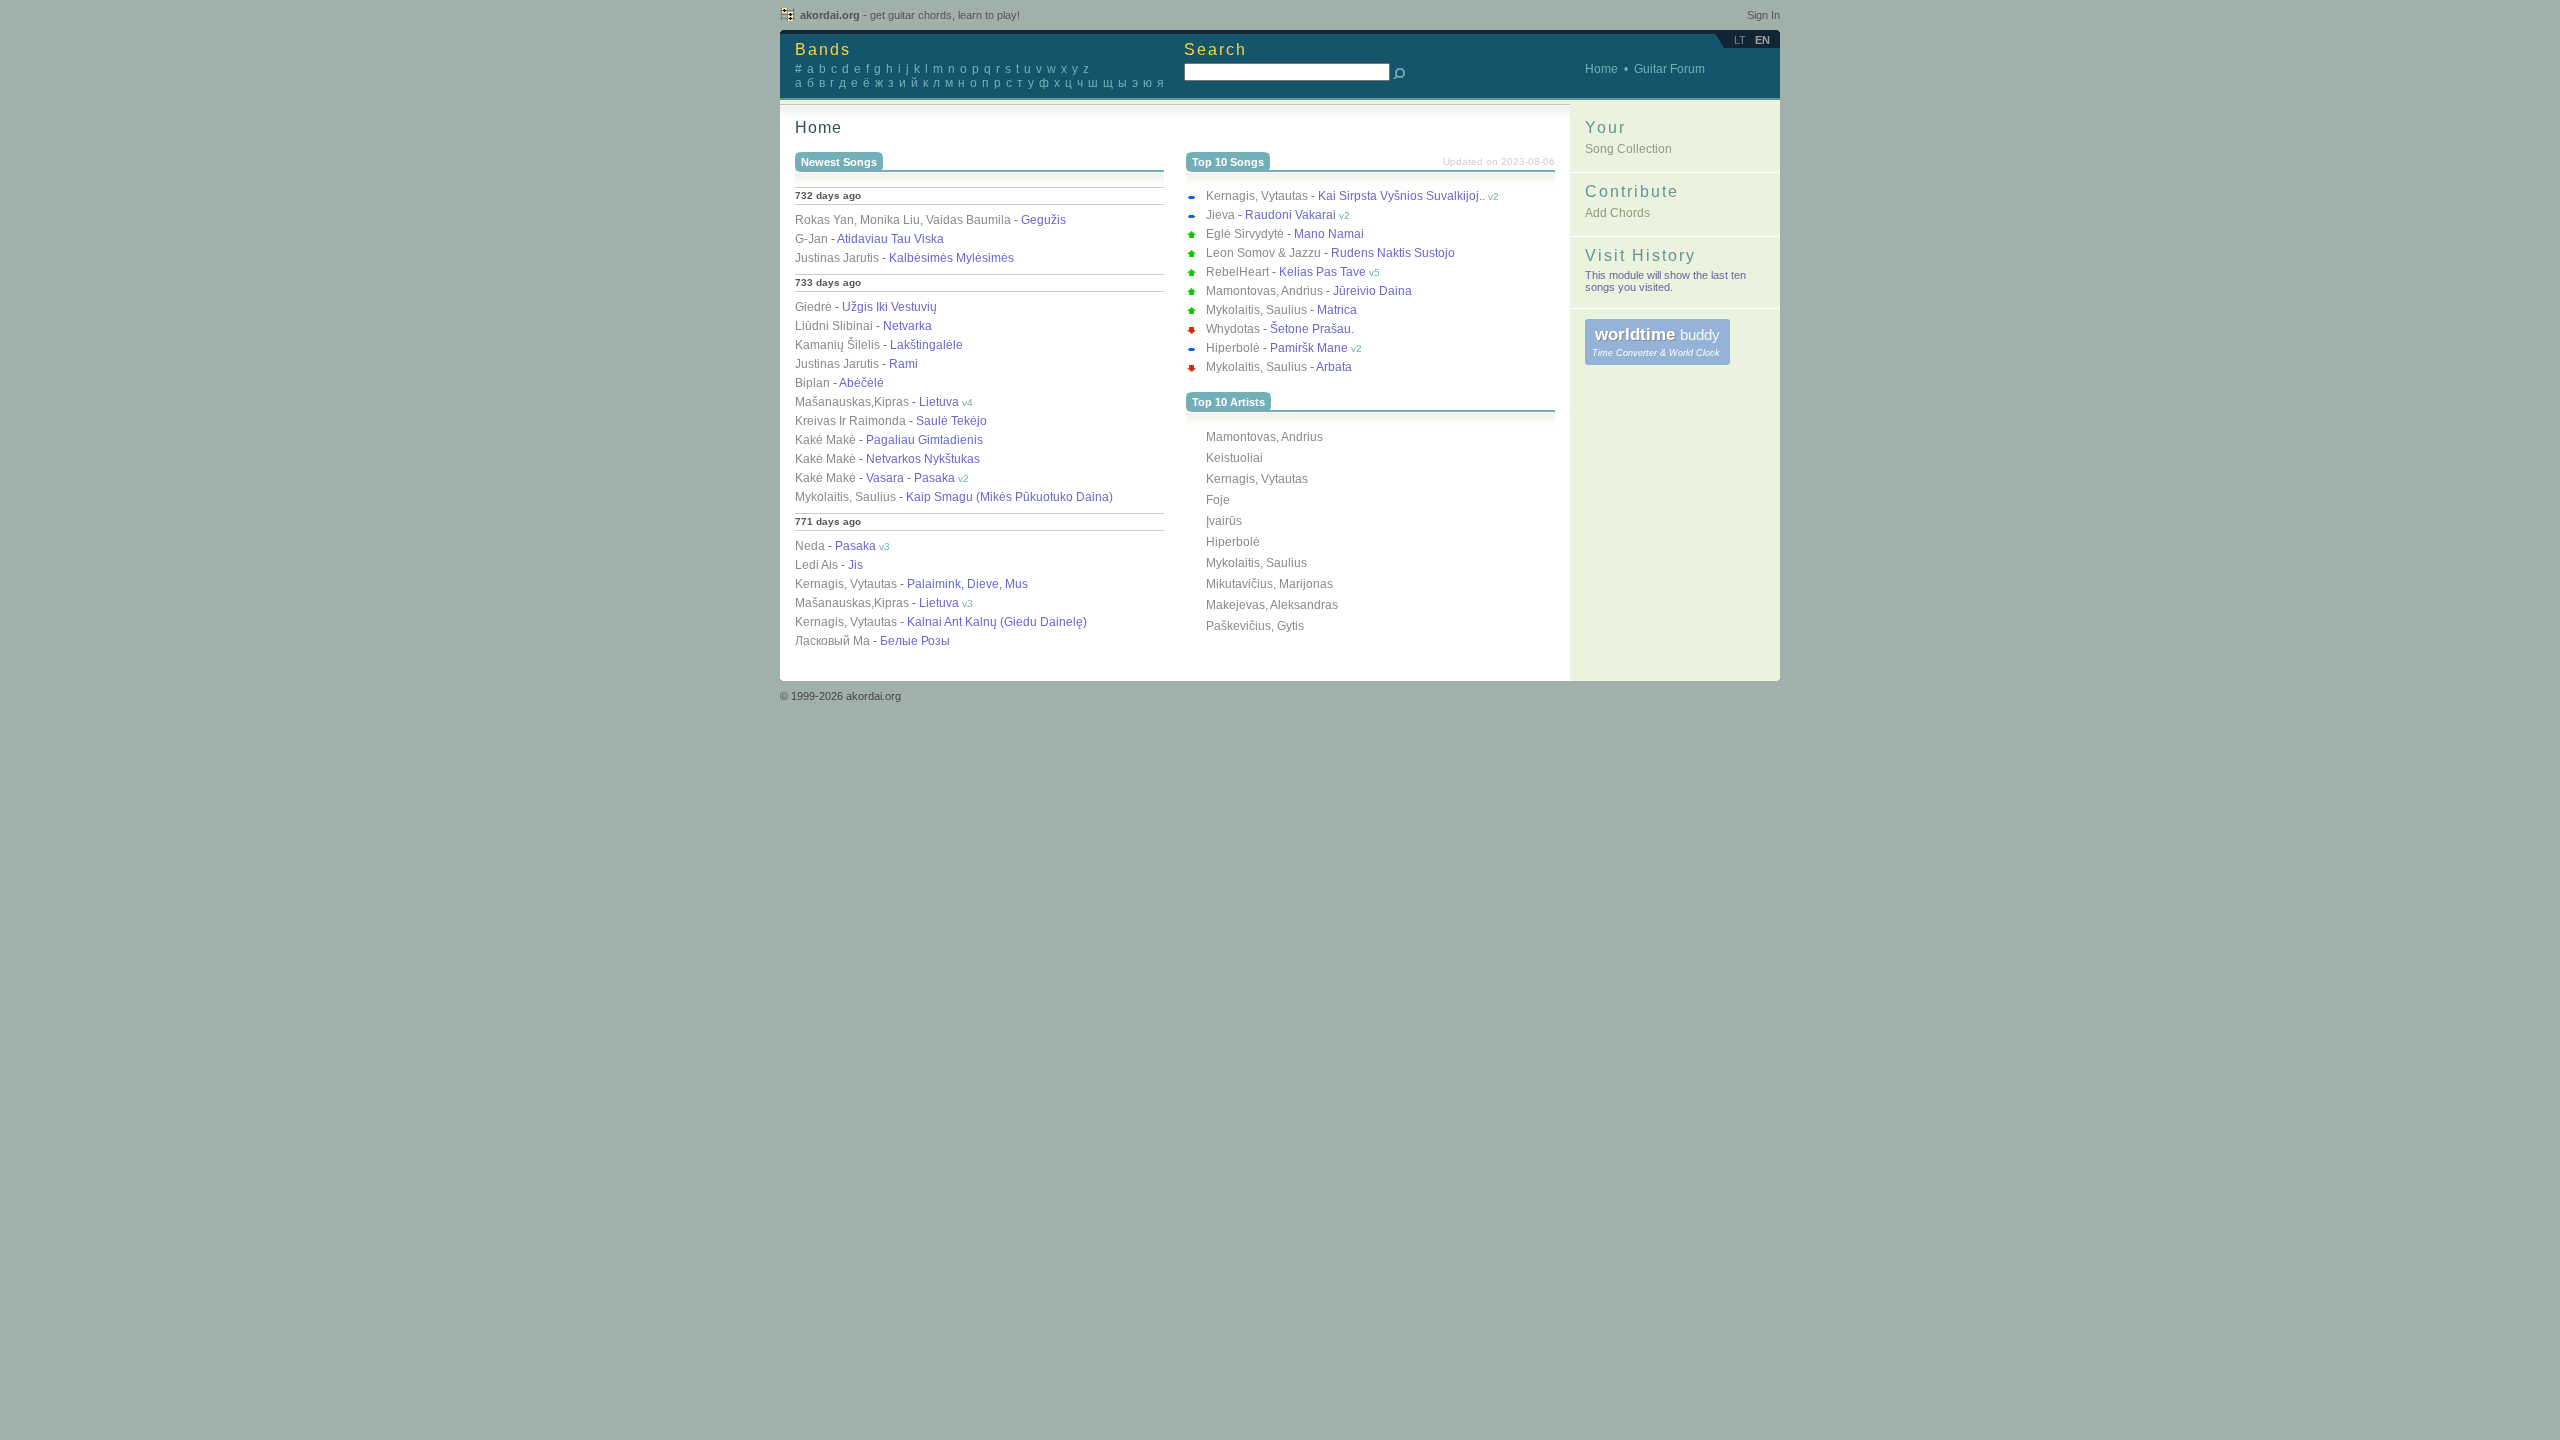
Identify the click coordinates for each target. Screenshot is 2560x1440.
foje (1218, 500)
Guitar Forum (1669, 69)
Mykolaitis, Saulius (1256, 563)
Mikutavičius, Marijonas (1269, 584)
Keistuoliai (1234, 458)
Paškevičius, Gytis (1255, 626)
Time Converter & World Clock (1656, 353)
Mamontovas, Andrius (1264, 437)
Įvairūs (1224, 521)
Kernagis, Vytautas (1257, 479)
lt (1740, 40)
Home (1601, 69)
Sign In (1763, 15)
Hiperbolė (1233, 542)
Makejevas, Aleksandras (1272, 605)
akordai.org (910, 15)
